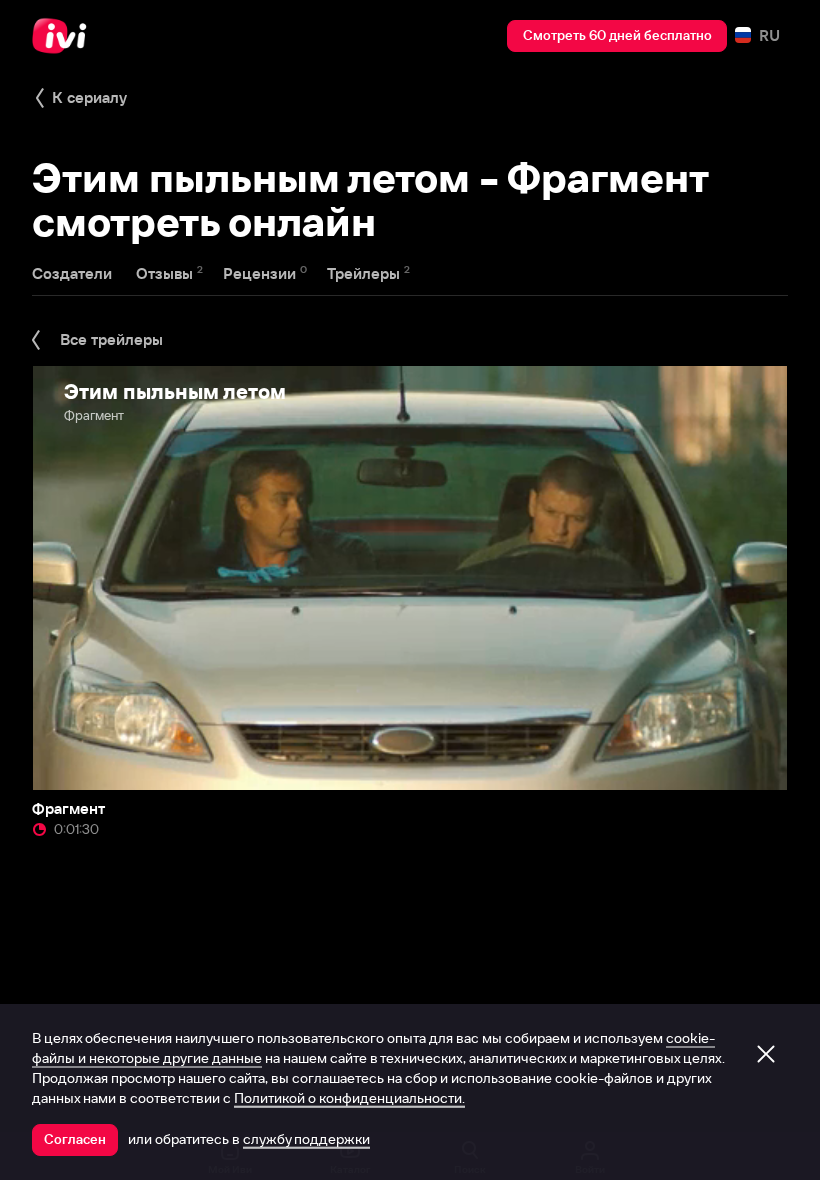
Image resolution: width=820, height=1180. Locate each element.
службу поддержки (306, 1139)
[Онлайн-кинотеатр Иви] (65, 36)
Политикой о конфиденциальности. (349, 1098)
